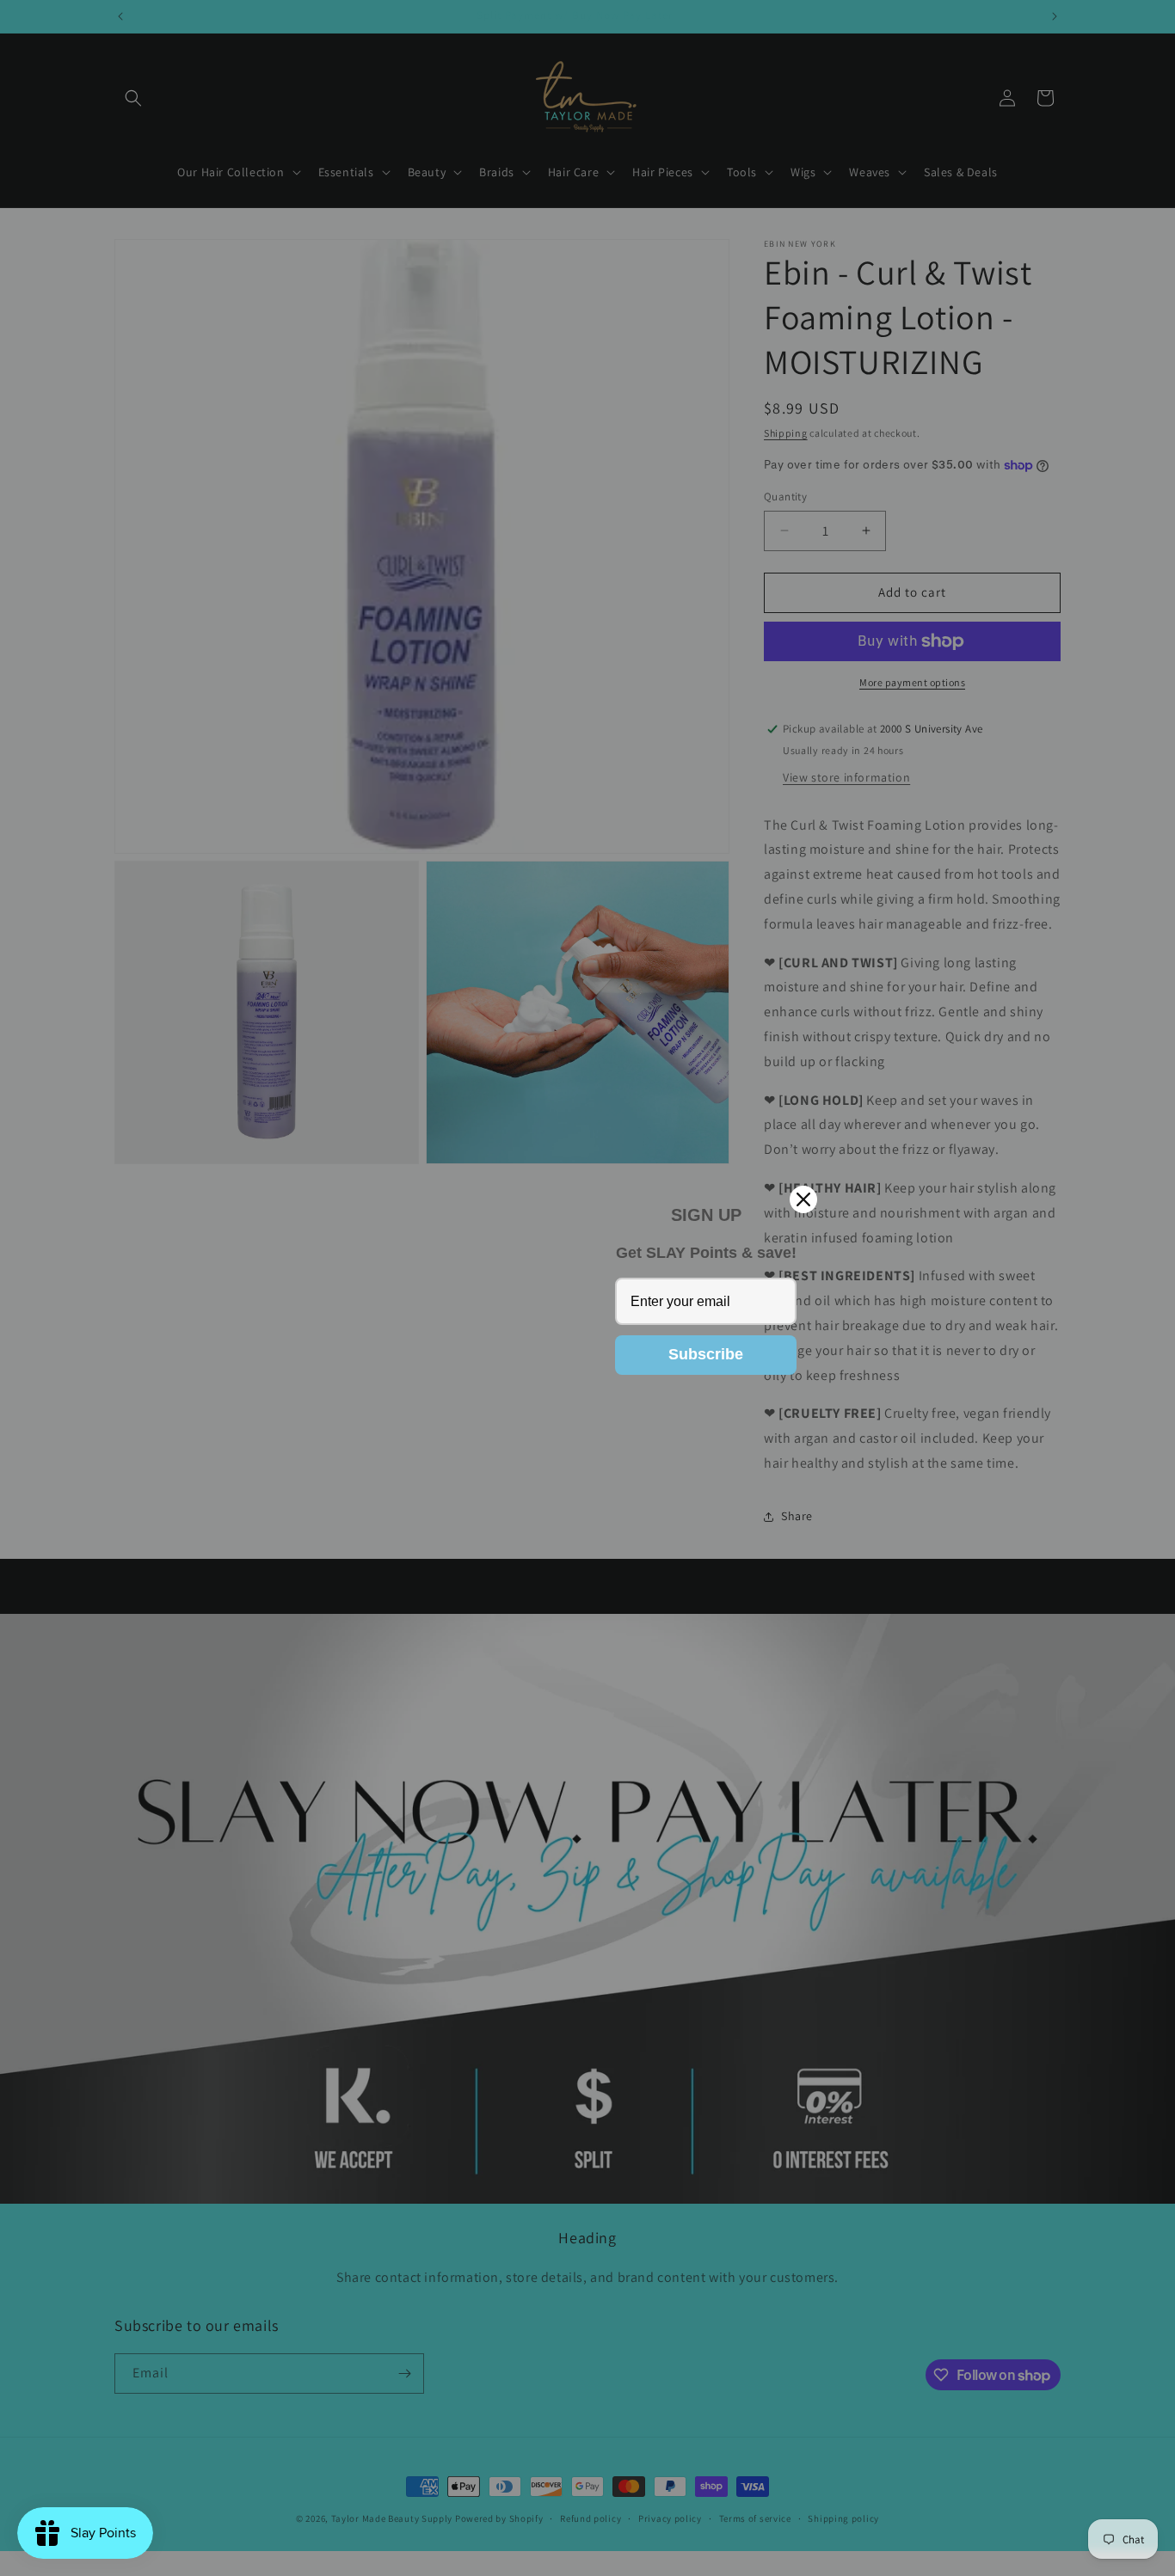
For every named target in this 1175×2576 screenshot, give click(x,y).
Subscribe (706, 1354)
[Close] (803, 1199)
